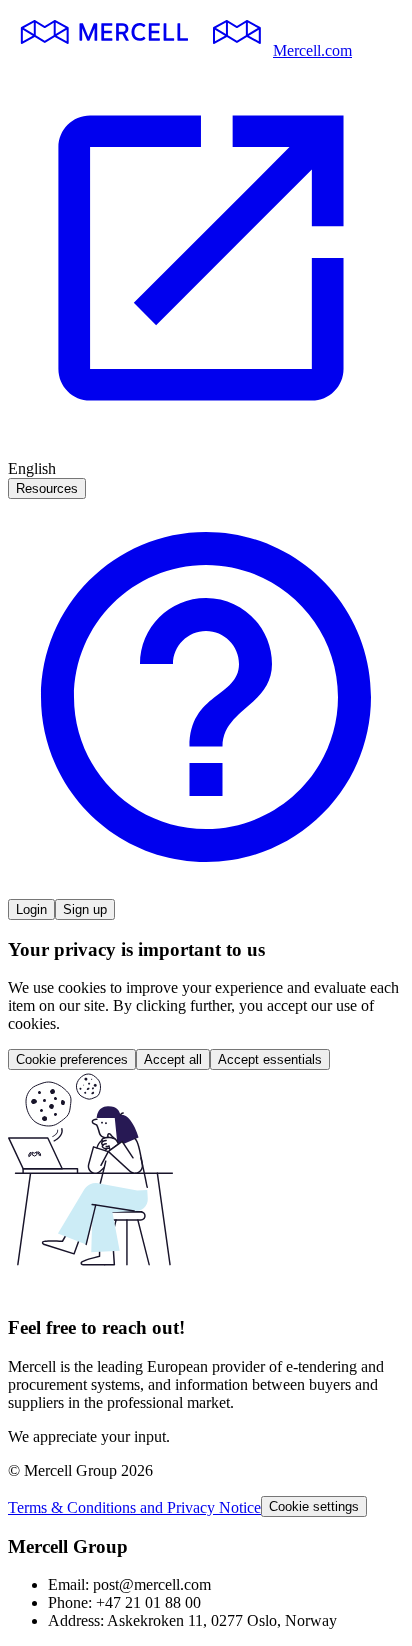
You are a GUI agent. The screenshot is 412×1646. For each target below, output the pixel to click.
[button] (206, 889)
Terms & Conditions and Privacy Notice (134, 1507)
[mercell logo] (140, 50)
